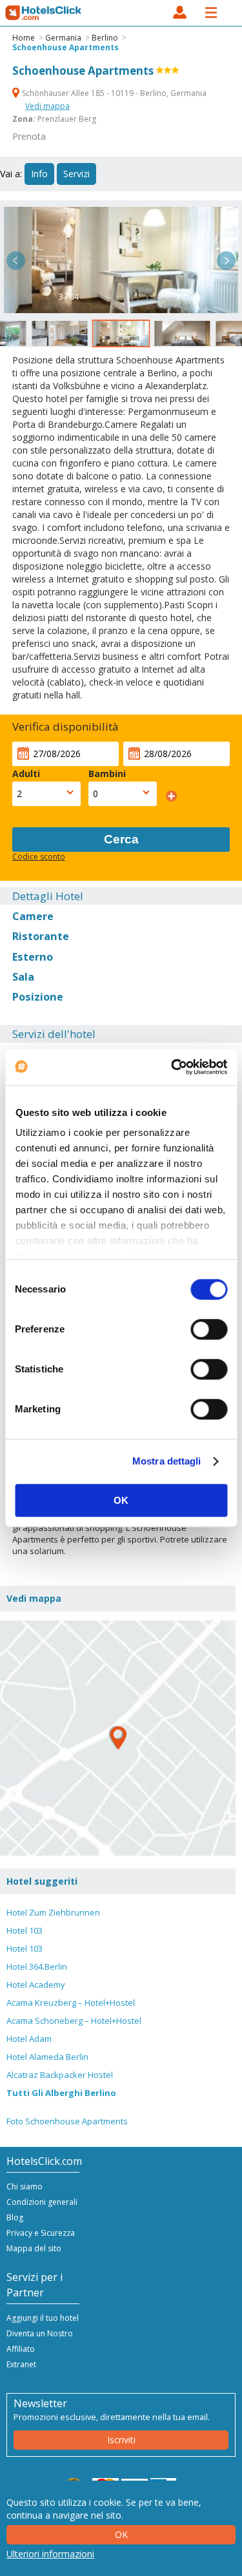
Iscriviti (121, 2440)
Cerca (121, 839)
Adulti (26, 774)
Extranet (21, 2364)
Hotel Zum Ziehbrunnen (53, 1912)
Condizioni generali (42, 2202)
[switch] (209, 1329)
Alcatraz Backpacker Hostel (60, 2075)
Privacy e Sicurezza (41, 2233)
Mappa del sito (34, 2248)
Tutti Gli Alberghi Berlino (61, 2093)
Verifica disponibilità (66, 726)
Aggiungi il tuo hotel (43, 2318)
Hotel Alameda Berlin (47, 2057)
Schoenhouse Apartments (66, 47)
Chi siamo (25, 2187)
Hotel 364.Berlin (37, 1966)
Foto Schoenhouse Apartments (67, 2121)
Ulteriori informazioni (50, 2554)
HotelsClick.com (44, 13)
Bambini (107, 774)
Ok (121, 2534)
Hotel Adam (29, 2039)
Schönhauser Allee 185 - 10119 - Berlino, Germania (113, 93)
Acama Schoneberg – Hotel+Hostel (74, 2021)
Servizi (76, 174)
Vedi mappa (47, 106)
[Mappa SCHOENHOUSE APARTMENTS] (118, 1738)
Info (39, 174)
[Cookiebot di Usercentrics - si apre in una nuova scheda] (172, 1067)
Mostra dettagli (167, 1461)
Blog (15, 2217)
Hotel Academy (36, 1985)
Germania (63, 38)
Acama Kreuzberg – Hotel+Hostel (71, 2003)
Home (24, 38)
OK (121, 1500)
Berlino (105, 38)
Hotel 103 (25, 1930)
